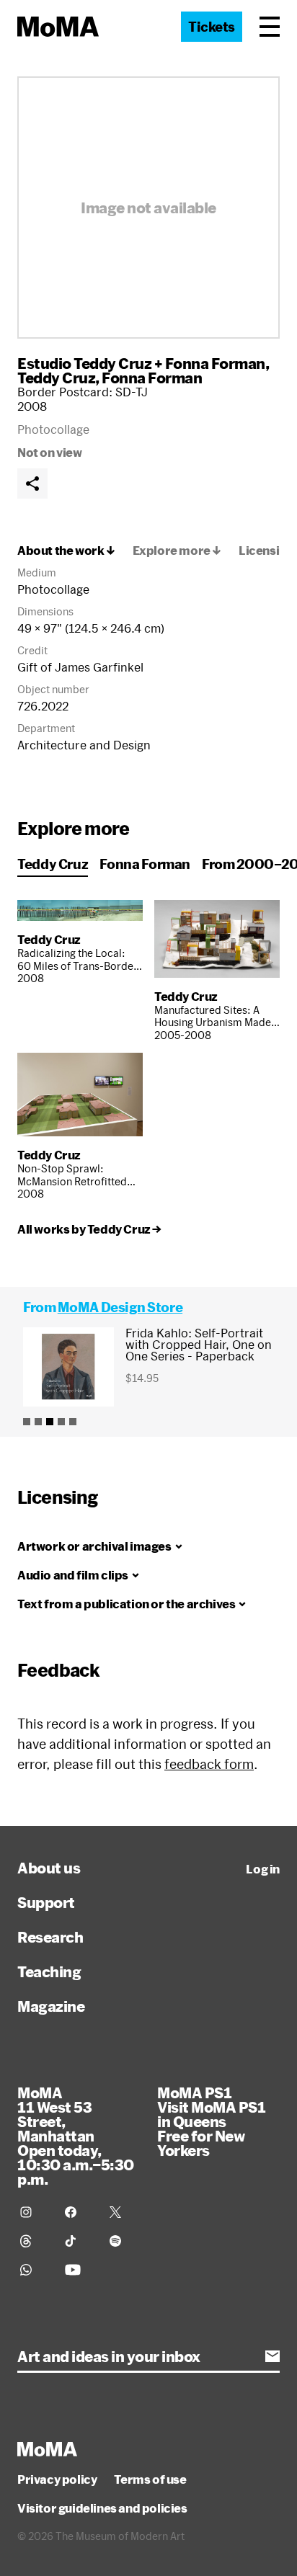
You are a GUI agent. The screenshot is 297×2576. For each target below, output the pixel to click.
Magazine (51, 2006)
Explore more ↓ (177, 551)
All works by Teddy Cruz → (89, 1229)
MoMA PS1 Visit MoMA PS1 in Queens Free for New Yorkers (211, 2121)
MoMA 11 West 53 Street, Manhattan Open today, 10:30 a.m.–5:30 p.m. (76, 2136)
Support (46, 1902)
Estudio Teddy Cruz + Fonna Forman (141, 363)
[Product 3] (50, 1422)
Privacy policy (57, 2479)
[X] (123, 2212)
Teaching (49, 1971)
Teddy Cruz (56, 378)
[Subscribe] (272, 2356)
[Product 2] (38, 1422)
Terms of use (150, 2479)
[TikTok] (79, 2241)
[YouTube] (79, 2270)
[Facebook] (79, 2212)
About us (49, 1868)
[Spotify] (123, 2241)
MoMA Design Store (120, 1307)
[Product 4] (61, 1422)
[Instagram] (34, 2212)
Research (50, 1937)
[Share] (32, 483)
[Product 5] (73, 1422)
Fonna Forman (152, 378)
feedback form (209, 1764)
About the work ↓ (66, 551)
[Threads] (34, 2241)
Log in (263, 1869)
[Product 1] (27, 1422)
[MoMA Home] (58, 27)
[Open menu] (270, 27)
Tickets (212, 27)
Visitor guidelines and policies (102, 2508)
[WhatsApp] (34, 2270)
